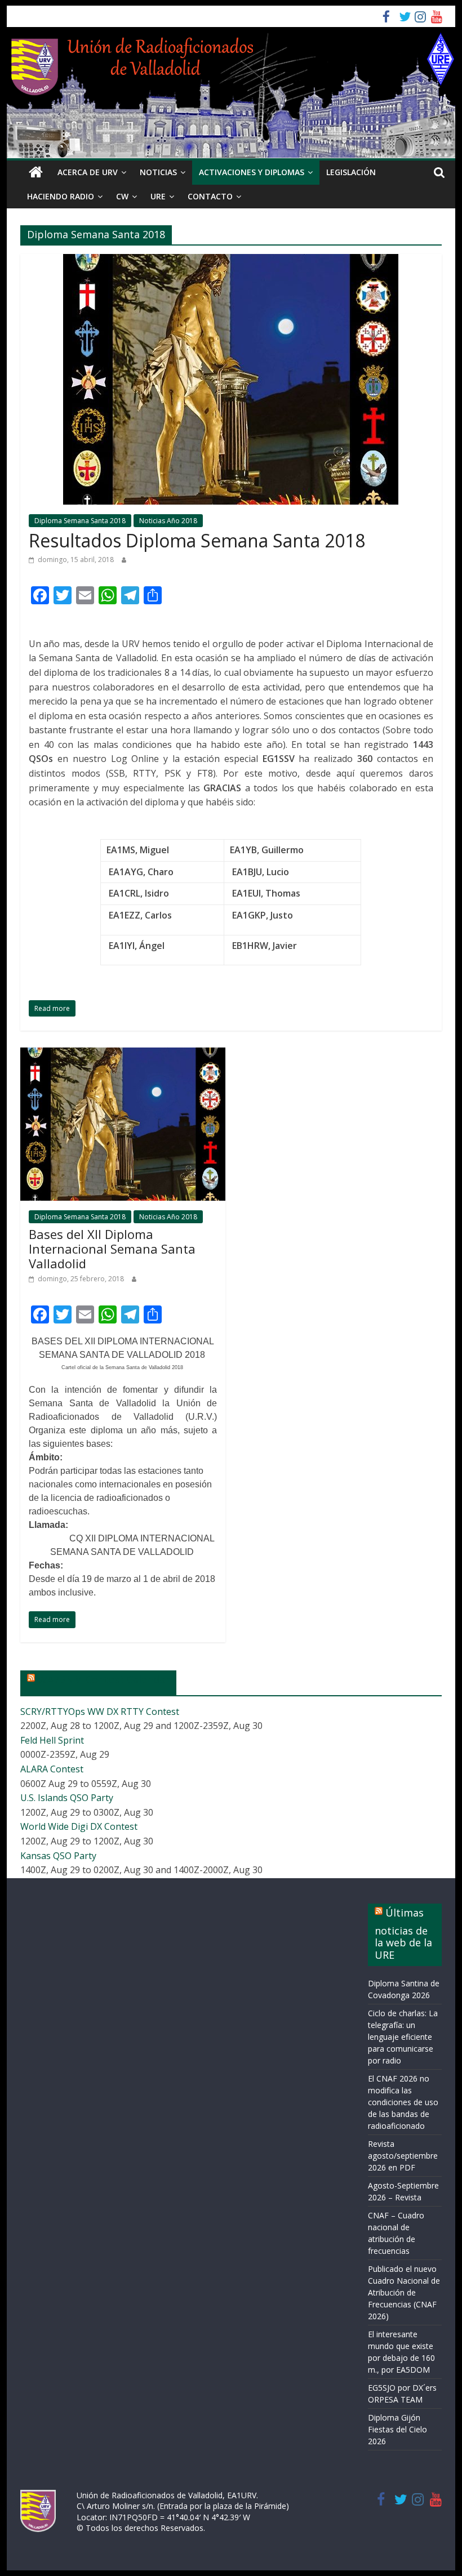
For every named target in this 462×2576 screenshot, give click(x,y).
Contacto (210, 196)
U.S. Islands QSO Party (67, 1798)
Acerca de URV (88, 172)
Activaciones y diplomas (252, 172)
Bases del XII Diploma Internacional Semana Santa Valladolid (112, 1249)
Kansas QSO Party (58, 1856)
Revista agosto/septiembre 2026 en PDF (403, 2156)
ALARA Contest (52, 1769)
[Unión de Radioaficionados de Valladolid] (35, 172)
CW (122, 196)
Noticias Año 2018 (168, 521)
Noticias (158, 172)
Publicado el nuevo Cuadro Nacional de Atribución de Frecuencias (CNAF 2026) (404, 2292)
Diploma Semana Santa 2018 (80, 521)
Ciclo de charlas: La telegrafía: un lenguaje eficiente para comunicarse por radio (403, 2037)
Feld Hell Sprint (52, 1740)
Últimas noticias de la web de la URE (403, 1934)
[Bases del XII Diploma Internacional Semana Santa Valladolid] (123, 1054)
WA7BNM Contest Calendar (104, 1679)
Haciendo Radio (61, 196)
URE (158, 196)
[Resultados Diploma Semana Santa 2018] (231, 261)
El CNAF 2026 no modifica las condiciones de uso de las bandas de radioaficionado (403, 2102)
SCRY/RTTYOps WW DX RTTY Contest (100, 1712)
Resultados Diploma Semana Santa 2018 (197, 540)
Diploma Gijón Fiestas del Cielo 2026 (397, 2429)
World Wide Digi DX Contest (79, 1826)
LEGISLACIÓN (351, 172)
